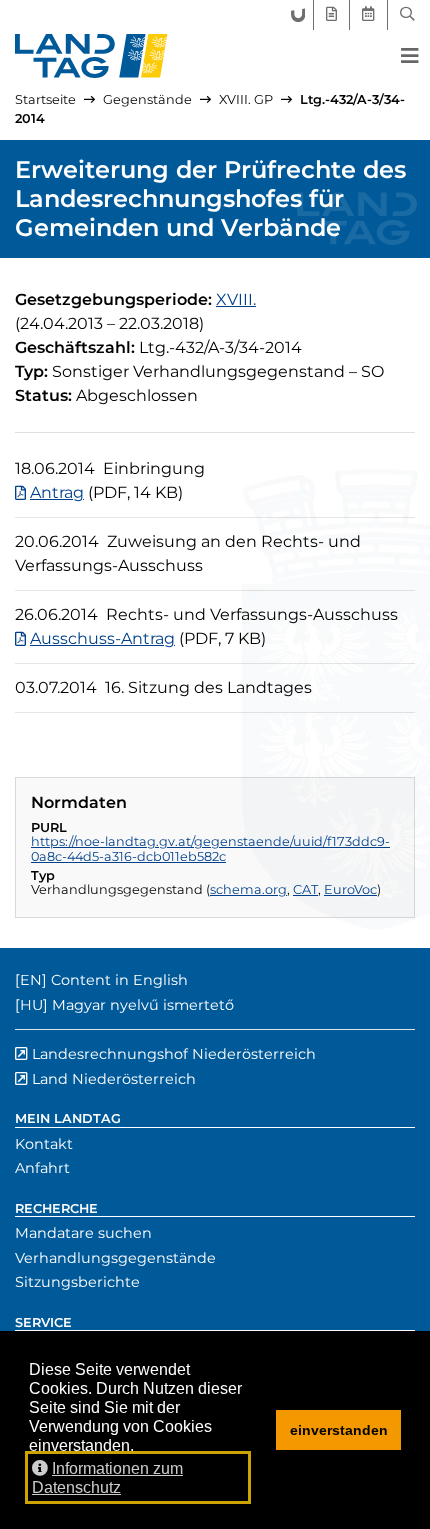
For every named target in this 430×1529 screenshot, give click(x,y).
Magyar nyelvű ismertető (143, 1005)
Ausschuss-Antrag (102, 638)
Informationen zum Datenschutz (107, 1478)
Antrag (57, 492)
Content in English (119, 980)
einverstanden (339, 1430)
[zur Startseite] (91, 56)
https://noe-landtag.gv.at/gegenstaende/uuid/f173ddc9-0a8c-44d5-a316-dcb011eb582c (210, 849)
